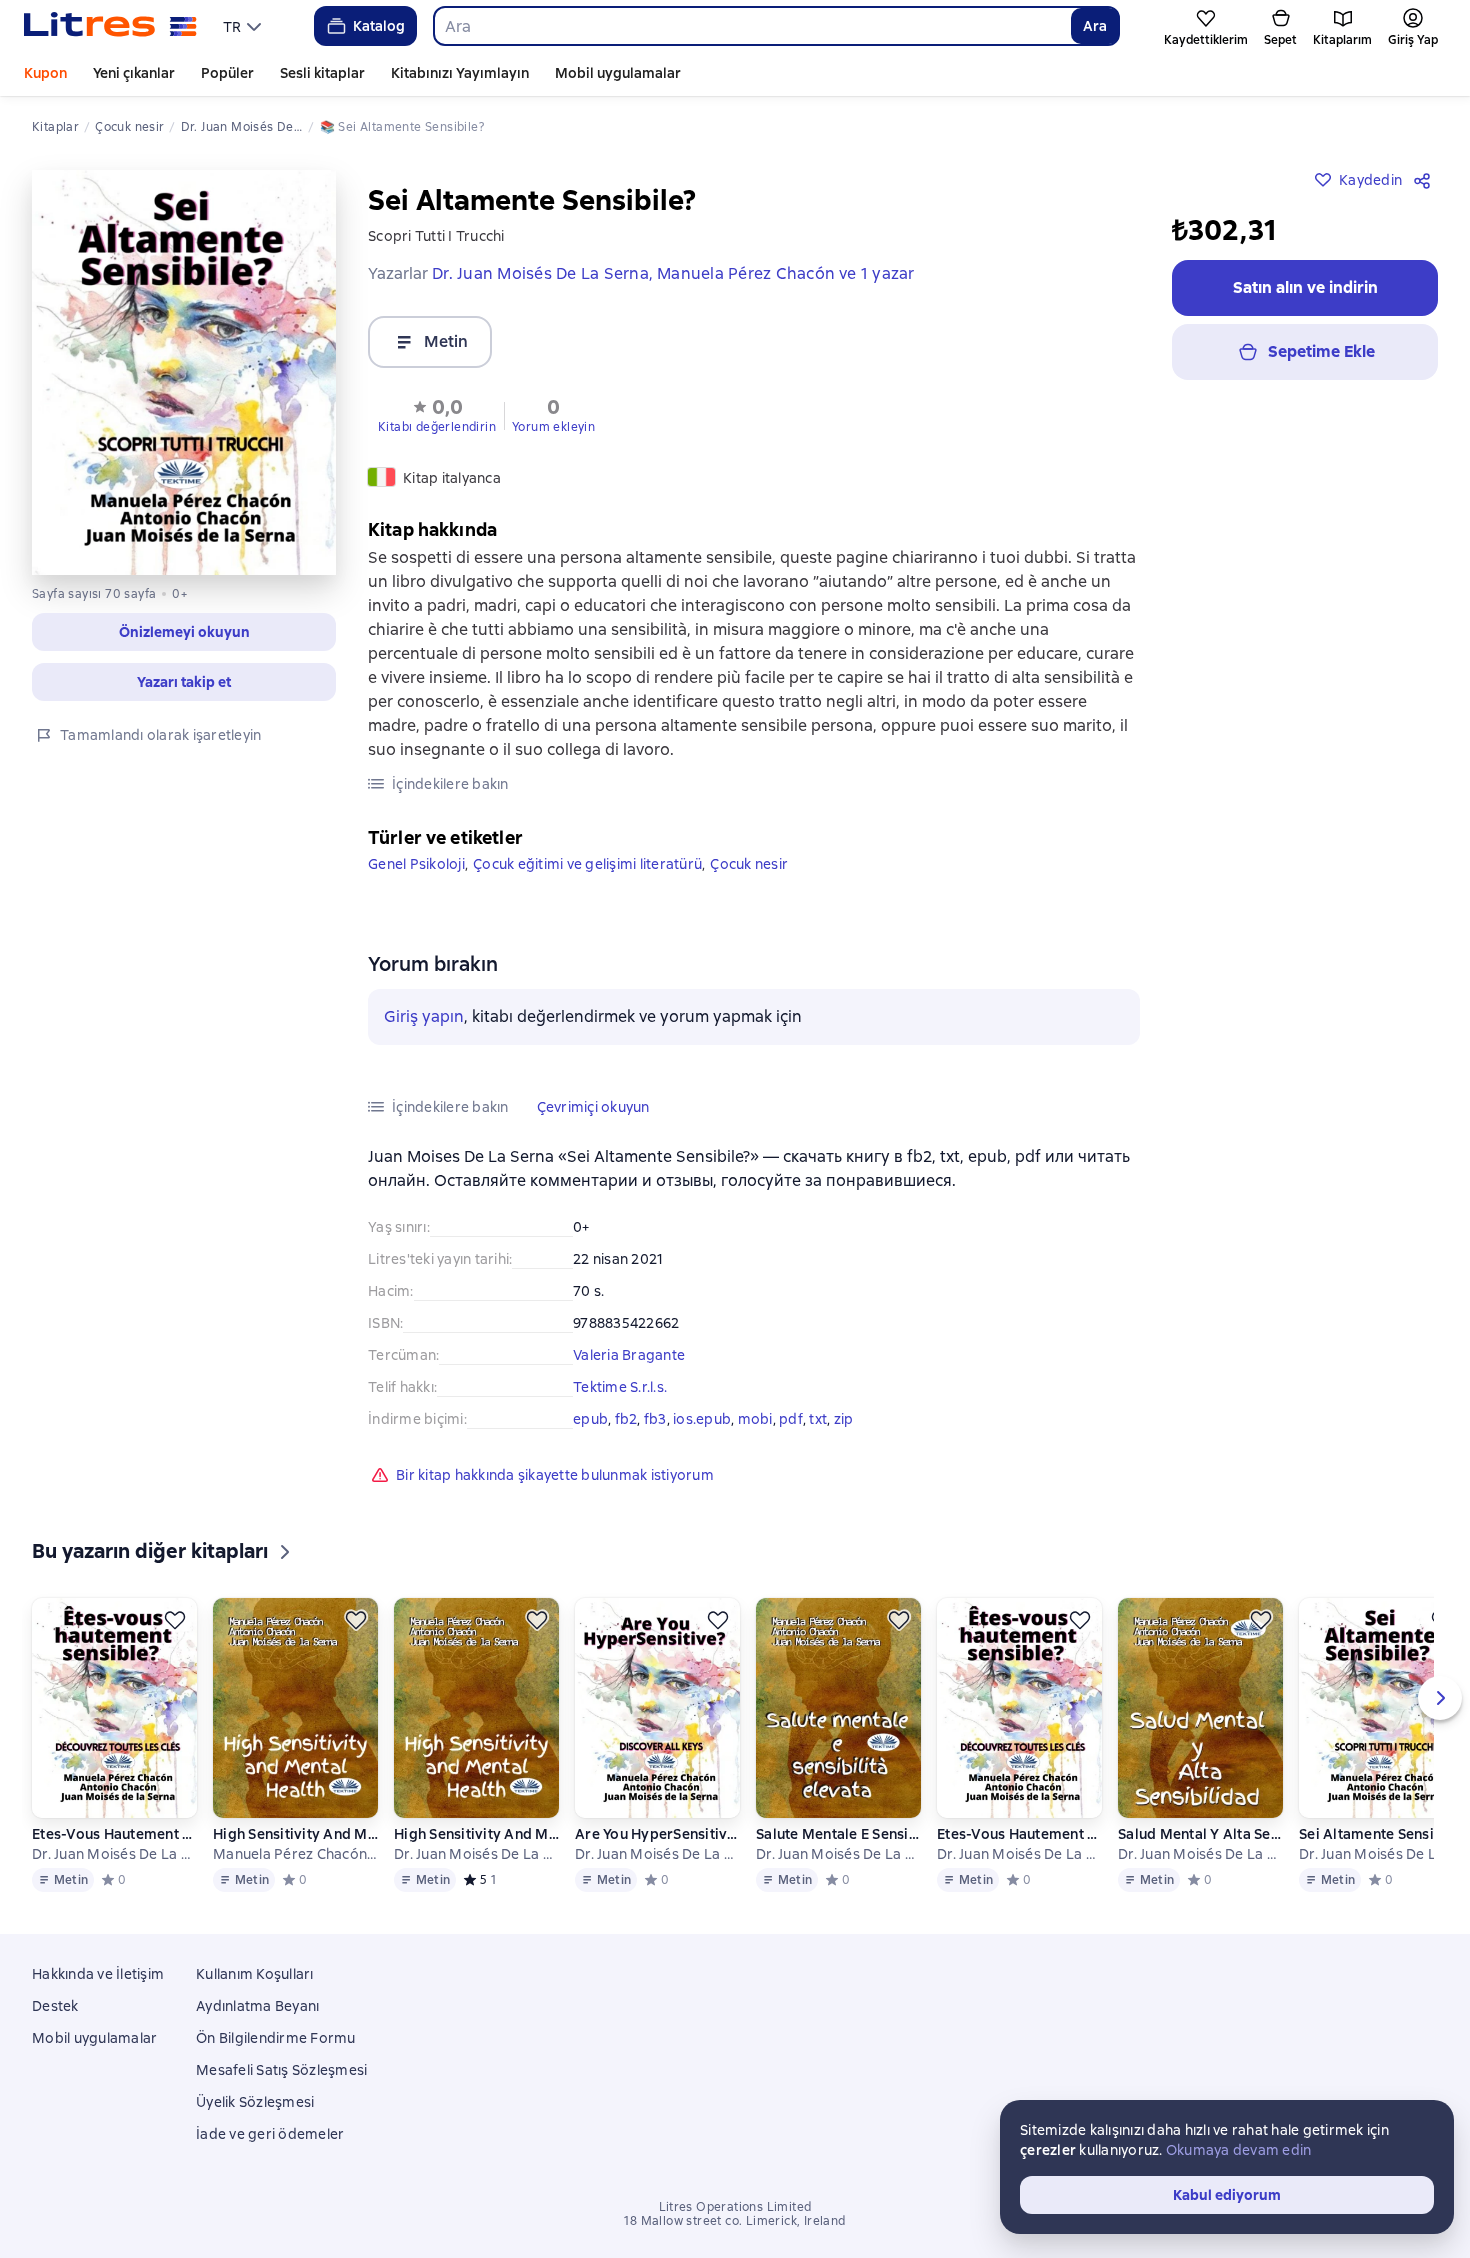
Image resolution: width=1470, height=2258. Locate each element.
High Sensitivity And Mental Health (295, 1834)
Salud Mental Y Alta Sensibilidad (1200, 1834)
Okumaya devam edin (1239, 2150)
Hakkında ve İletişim (98, 1974)
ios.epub (702, 1419)
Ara (1095, 26)
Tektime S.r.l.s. (620, 1387)
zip (844, 1419)
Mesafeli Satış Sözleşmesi (281, 2070)
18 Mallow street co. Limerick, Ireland (734, 2221)
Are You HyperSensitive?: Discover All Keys (657, 1834)
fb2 (626, 1419)
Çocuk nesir (749, 864)
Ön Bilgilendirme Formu (276, 2038)
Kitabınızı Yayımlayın (460, 73)
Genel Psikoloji (416, 864)
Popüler (227, 73)
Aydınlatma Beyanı (257, 2006)
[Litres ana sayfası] (110, 26)
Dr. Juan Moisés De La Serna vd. (114, 1854)
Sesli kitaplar (322, 73)
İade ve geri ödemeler (270, 2134)
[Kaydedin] (175, 1620)
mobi (755, 1419)
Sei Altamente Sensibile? (1381, 1834)
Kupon (45, 73)
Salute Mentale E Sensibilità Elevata (838, 1834)
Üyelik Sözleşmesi (255, 2102)
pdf (791, 1419)
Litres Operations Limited (735, 2207)
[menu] (244, 26)
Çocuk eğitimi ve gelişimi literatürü (587, 864)
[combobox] (752, 26)
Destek (55, 2006)
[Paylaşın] (1426, 180)
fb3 (655, 1419)
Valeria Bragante (629, 1355)
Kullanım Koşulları (255, 1974)
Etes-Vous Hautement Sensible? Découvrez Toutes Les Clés (114, 1834)
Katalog (379, 26)
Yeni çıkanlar (134, 73)
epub (590, 1419)
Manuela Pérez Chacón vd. (295, 1854)
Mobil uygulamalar (618, 73)
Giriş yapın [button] (424, 1016)
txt (818, 1419)
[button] (184, 632)
